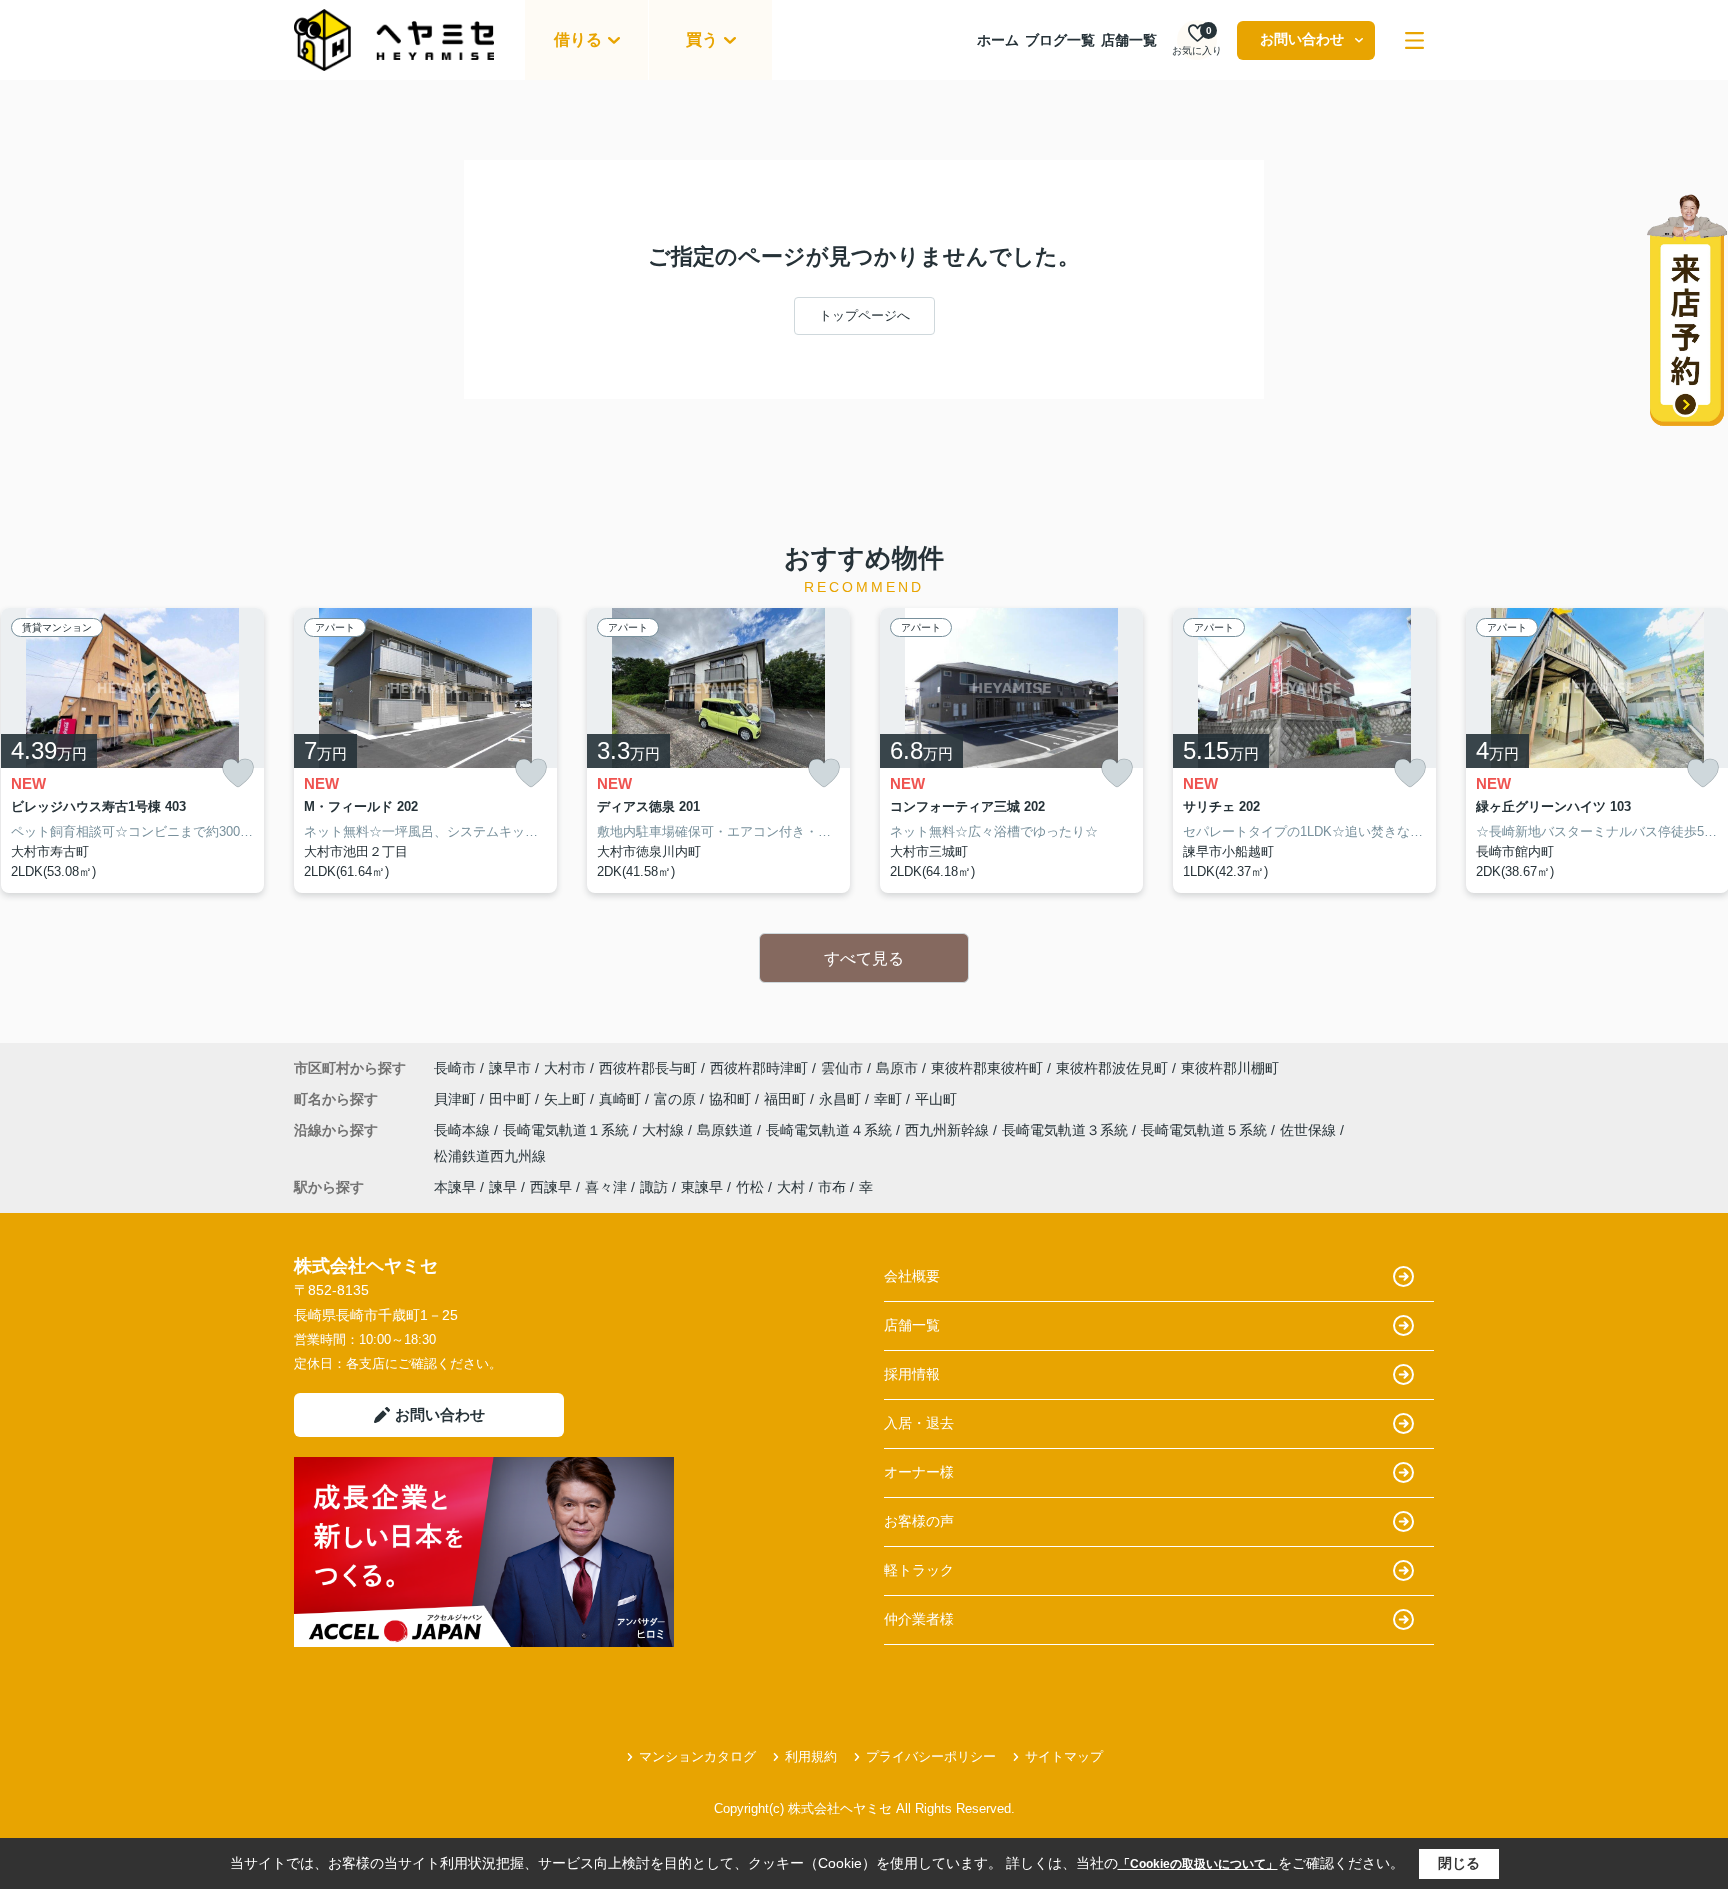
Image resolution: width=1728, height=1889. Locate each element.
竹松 (750, 1187)
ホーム (998, 40)
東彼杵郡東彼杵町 (987, 1068)
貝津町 (457, 1099)
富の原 (677, 1099)
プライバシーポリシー (931, 1756)
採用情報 (912, 1374)
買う (702, 39)
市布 (832, 1187)
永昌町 (842, 1099)
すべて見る (864, 958)
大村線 (665, 1130)
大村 (791, 1187)
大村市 (565, 1068)
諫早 (503, 1187)
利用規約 (811, 1756)
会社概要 (912, 1276)
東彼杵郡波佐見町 (1112, 1068)
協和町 (732, 1099)
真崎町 (622, 1099)
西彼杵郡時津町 (759, 1068)
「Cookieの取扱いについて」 (1198, 1864)
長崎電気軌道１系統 (568, 1130)
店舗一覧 (1129, 40)
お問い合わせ (1302, 39)
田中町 (512, 1099)
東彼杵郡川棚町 (1230, 1068)
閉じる (1459, 1863)
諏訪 (654, 1187)
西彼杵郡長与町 (648, 1068)
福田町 (787, 1099)
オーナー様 (919, 1472)
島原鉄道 (727, 1130)
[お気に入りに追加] (238, 773)
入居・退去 (919, 1423)
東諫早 (702, 1187)
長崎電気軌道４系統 (831, 1130)
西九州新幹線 (949, 1130)
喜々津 (606, 1187)
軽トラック (919, 1570)
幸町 (890, 1099)
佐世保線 (1310, 1130)
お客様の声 (919, 1521)
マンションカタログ (697, 1756)
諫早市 (510, 1068)
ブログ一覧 (1060, 40)
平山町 (936, 1099)
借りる (578, 39)
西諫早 (551, 1187)
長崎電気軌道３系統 (1067, 1130)
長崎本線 (464, 1130)
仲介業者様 (919, 1619)
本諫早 (455, 1187)
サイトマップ (1064, 1756)
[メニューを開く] (1414, 40)
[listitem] (425, 751)
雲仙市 (842, 1068)
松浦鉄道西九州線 (490, 1156)
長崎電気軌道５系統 (1206, 1130)
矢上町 (567, 1099)
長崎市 (455, 1068)
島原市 (897, 1068)
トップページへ (864, 315)
